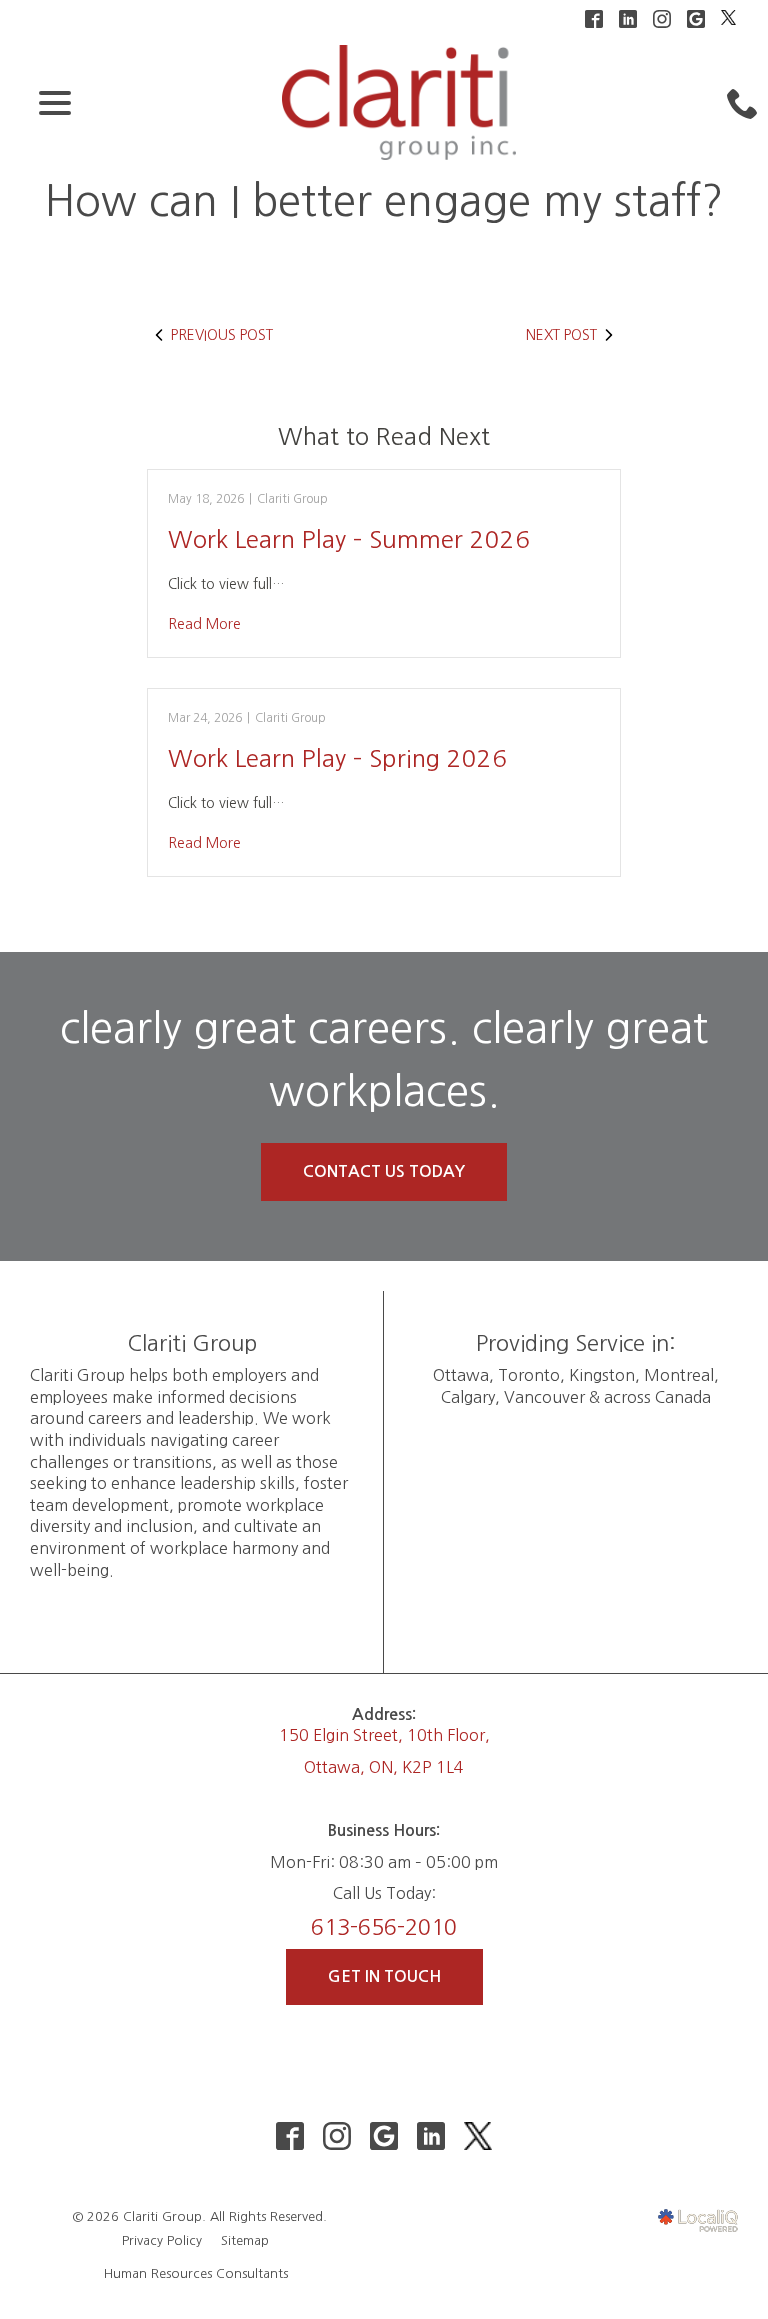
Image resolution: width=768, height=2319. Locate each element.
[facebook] (290, 2136)
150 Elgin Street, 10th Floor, (384, 1735)
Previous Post (222, 335)
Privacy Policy (162, 2240)
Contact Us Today (384, 1171)
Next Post (561, 335)
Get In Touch (384, 1976)
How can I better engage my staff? (384, 201)
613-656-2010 (384, 1927)
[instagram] (337, 2136)
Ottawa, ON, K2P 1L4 (384, 1767)
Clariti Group (292, 499)
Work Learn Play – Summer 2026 (349, 539)
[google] (384, 2136)
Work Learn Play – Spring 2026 (337, 758)
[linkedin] (431, 2136)
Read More (204, 624)
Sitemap (245, 2240)
